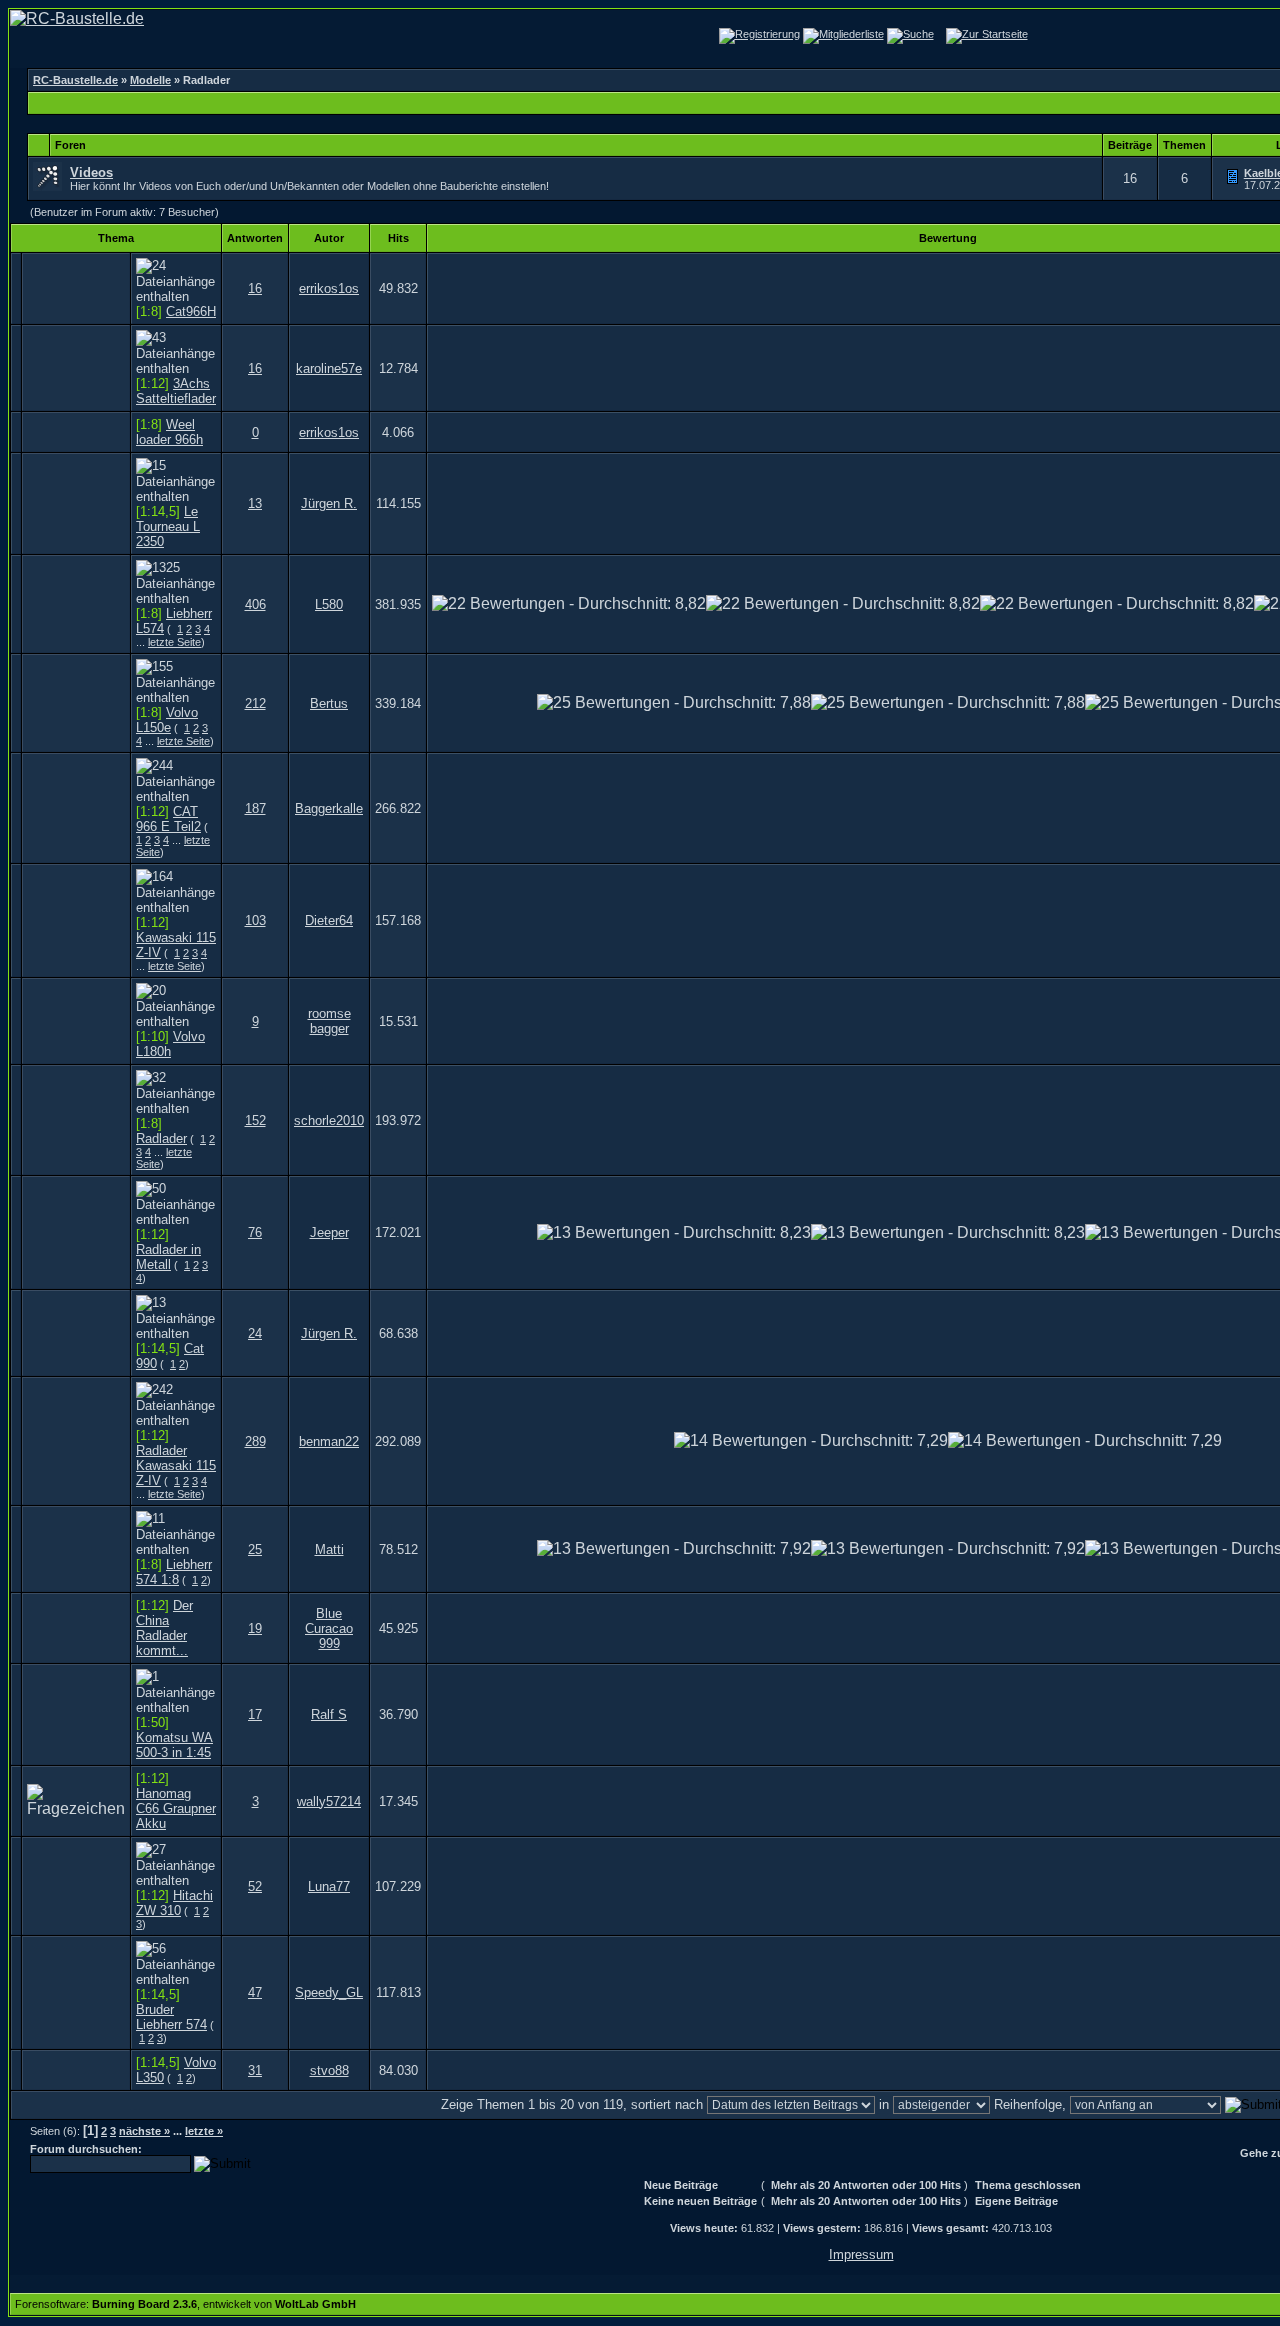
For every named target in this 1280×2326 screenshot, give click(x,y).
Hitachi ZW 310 (174, 1903)
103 (255, 920)
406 (255, 604)
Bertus (329, 703)
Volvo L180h (170, 1044)
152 (255, 1120)
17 (255, 1714)
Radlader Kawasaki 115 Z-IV (176, 1465)
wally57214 (329, 1801)
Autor (329, 238)
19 (255, 1628)
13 (255, 503)
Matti (329, 1549)
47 (255, 1992)
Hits (398, 238)
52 (255, 1886)
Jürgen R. (329, 503)
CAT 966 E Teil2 (168, 819)
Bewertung (948, 238)
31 (255, 2070)
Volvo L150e (167, 720)
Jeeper (329, 1232)
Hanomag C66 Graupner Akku (176, 1808)
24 (255, 1333)
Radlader (161, 1138)
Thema (116, 238)
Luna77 (329, 1886)
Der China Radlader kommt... (164, 1628)
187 (255, 808)
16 (255, 288)
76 (255, 1232)
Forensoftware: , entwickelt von (185, 2304)
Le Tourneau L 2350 (168, 526)
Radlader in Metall (168, 1257)
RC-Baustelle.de (75, 80)
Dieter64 (329, 920)
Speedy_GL (329, 1992)
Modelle (150, 80)
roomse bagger (329, 1021)
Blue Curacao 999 (329, 1628)
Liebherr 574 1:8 (174, 1572)
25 (255, 1549)
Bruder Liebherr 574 (171, 2017)
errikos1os (329, 288)
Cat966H (191, 311)
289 (255, 1441)
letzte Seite (174, 642)
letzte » (204, 2131)
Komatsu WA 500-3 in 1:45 (174, 1745)
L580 (329, 604)
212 (255, 703)
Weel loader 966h (169, 432)
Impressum (861, 2254)
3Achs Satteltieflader (176, 391)
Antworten (255, 238)
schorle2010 (329, 1120)
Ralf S (329, 1714)
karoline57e (329, 368)
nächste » (144, 2131)
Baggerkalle (329, 808)
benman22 (329, 1441)
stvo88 (329, 2070)
